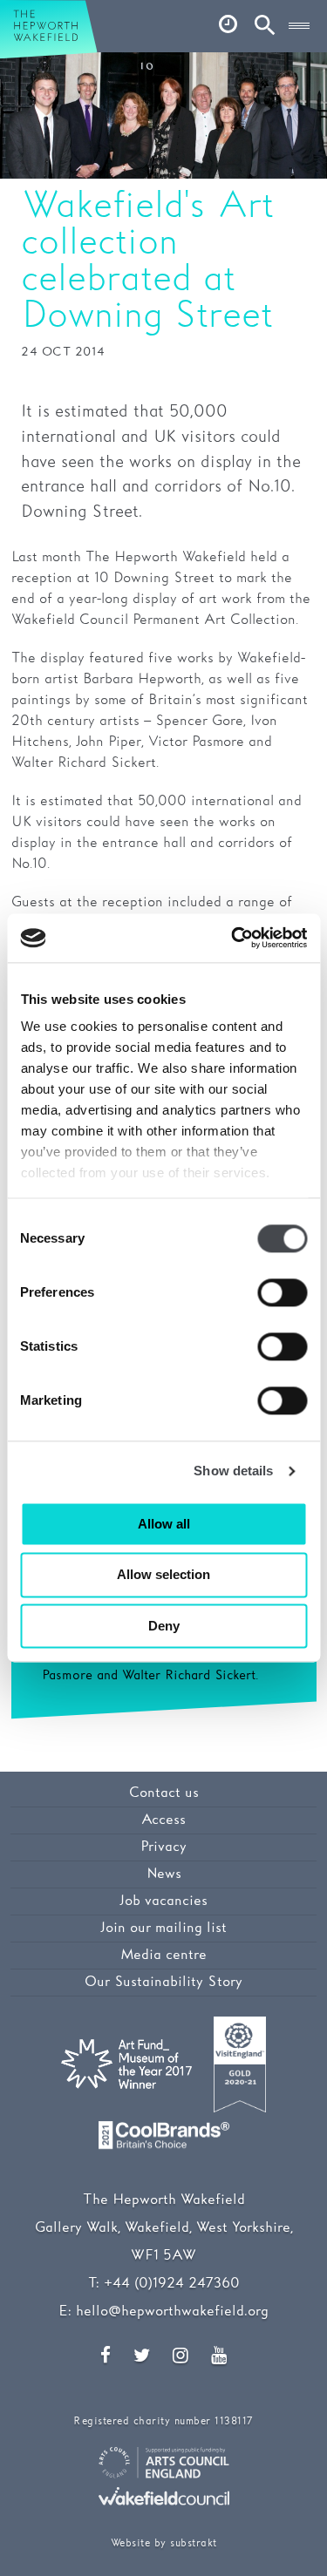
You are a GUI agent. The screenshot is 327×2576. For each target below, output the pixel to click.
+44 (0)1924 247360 (172, 2284)
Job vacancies (163, 1901)
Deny (164, 1626)
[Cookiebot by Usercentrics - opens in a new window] (233, 938)
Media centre (163, 1955)
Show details (233, 1471)
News (164, 1874)
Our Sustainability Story (163, 1982)
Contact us (164, 1793)
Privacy (163, 1847)
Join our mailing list (163, 1928)
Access (163, 1820)
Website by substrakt (164, 2543)
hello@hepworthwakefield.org (172, 2312)
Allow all (164, 1524)
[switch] (282, 1292)
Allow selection (163, 1575)
